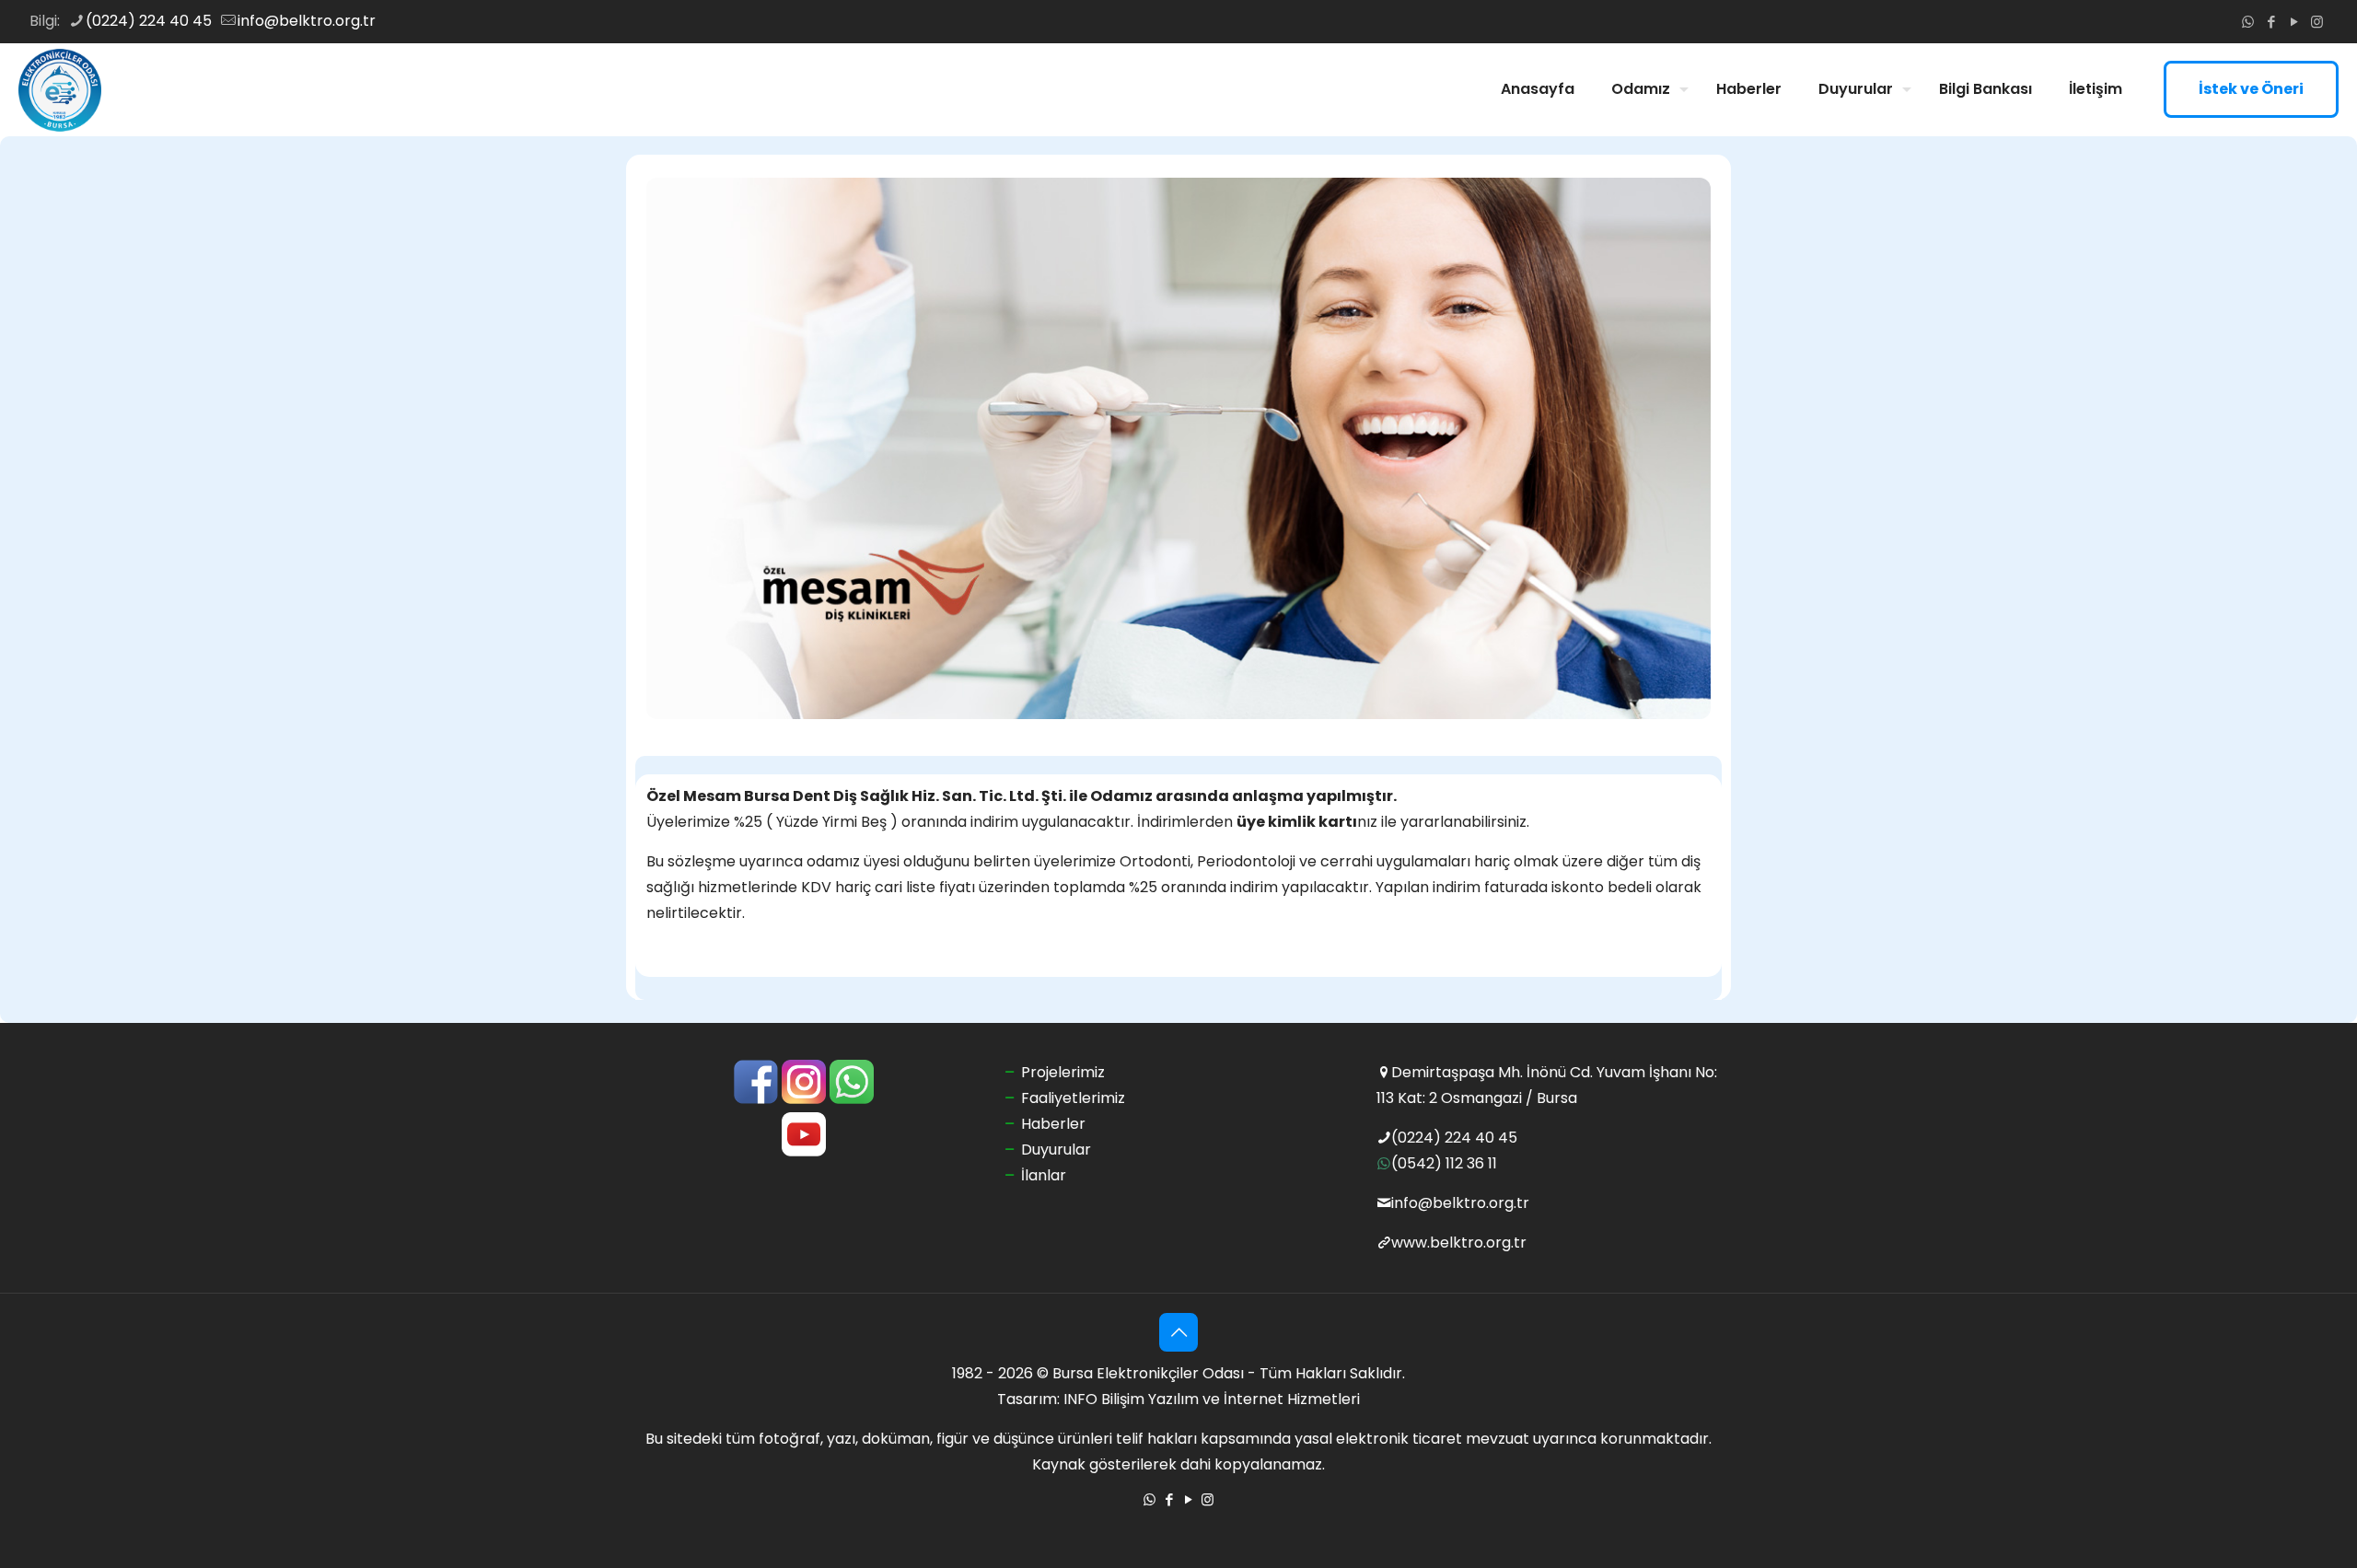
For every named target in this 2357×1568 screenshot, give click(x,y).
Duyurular (1056, 1150)
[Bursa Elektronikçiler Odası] (60, 89)
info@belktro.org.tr (307, 21)
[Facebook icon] (2271, 22)
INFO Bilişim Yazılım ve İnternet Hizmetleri (1212, 1399)
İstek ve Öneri (2251, 89)
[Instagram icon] (2317, 22)
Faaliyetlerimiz (1073, 1098)
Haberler (1053, 1124)
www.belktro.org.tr (1459, 1243)
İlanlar (1044, 1175)
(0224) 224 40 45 (149, 21)
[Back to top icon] (1178, 1332)
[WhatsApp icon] (2248, 22)
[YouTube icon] (2294, 22)
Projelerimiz (1063, 1072)
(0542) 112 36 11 (1444, 1163)
